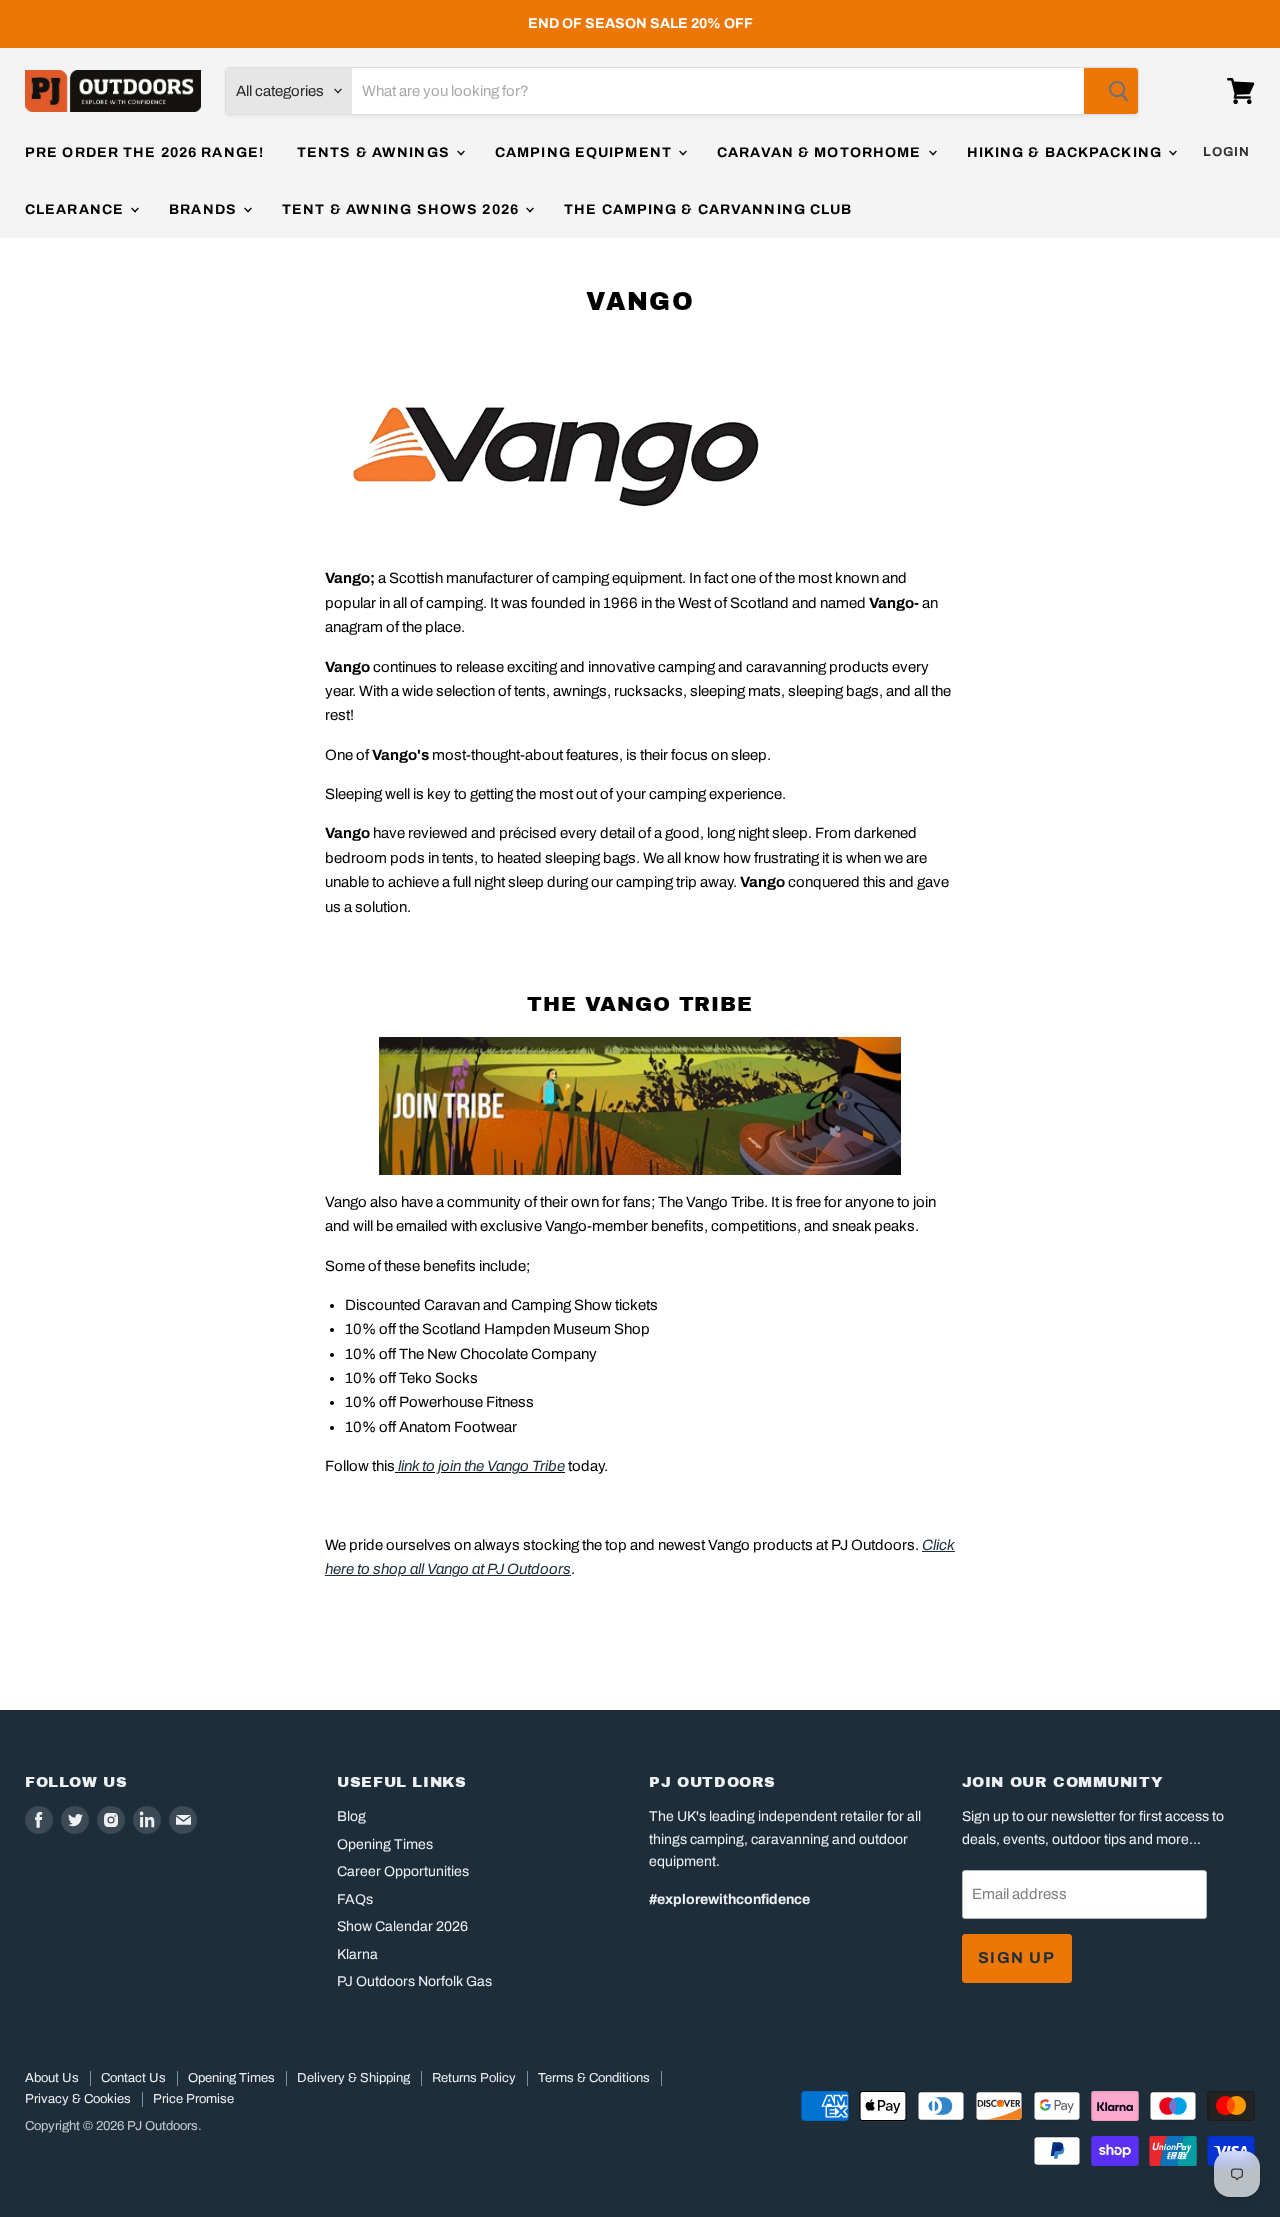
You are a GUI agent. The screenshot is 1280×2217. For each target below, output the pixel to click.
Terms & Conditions (594, 2078)
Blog (351, 1816)
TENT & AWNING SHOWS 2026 (402, 209)
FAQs (355, 1899)
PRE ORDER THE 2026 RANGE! (144, 152)
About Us (52, 2078)
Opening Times (385, 1844)
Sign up (1017, 1957)
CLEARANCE (76, 209)
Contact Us (133, 2078)
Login (1226, 152)
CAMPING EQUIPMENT (585, 152)
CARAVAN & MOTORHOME (821, 152)
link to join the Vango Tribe (481, 1466)
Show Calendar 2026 (402, 1926)
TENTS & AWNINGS (375, 152)
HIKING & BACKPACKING (1067, 152)
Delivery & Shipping (353, 2078)
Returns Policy (474, 2078)
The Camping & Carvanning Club (708, 209)
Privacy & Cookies (78, 2099)
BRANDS (205, 209)
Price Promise (193, 2099)
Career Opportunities (403, 1871)
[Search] (1111, 91)
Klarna (357, 1954)
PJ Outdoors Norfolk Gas (414, 1981)
